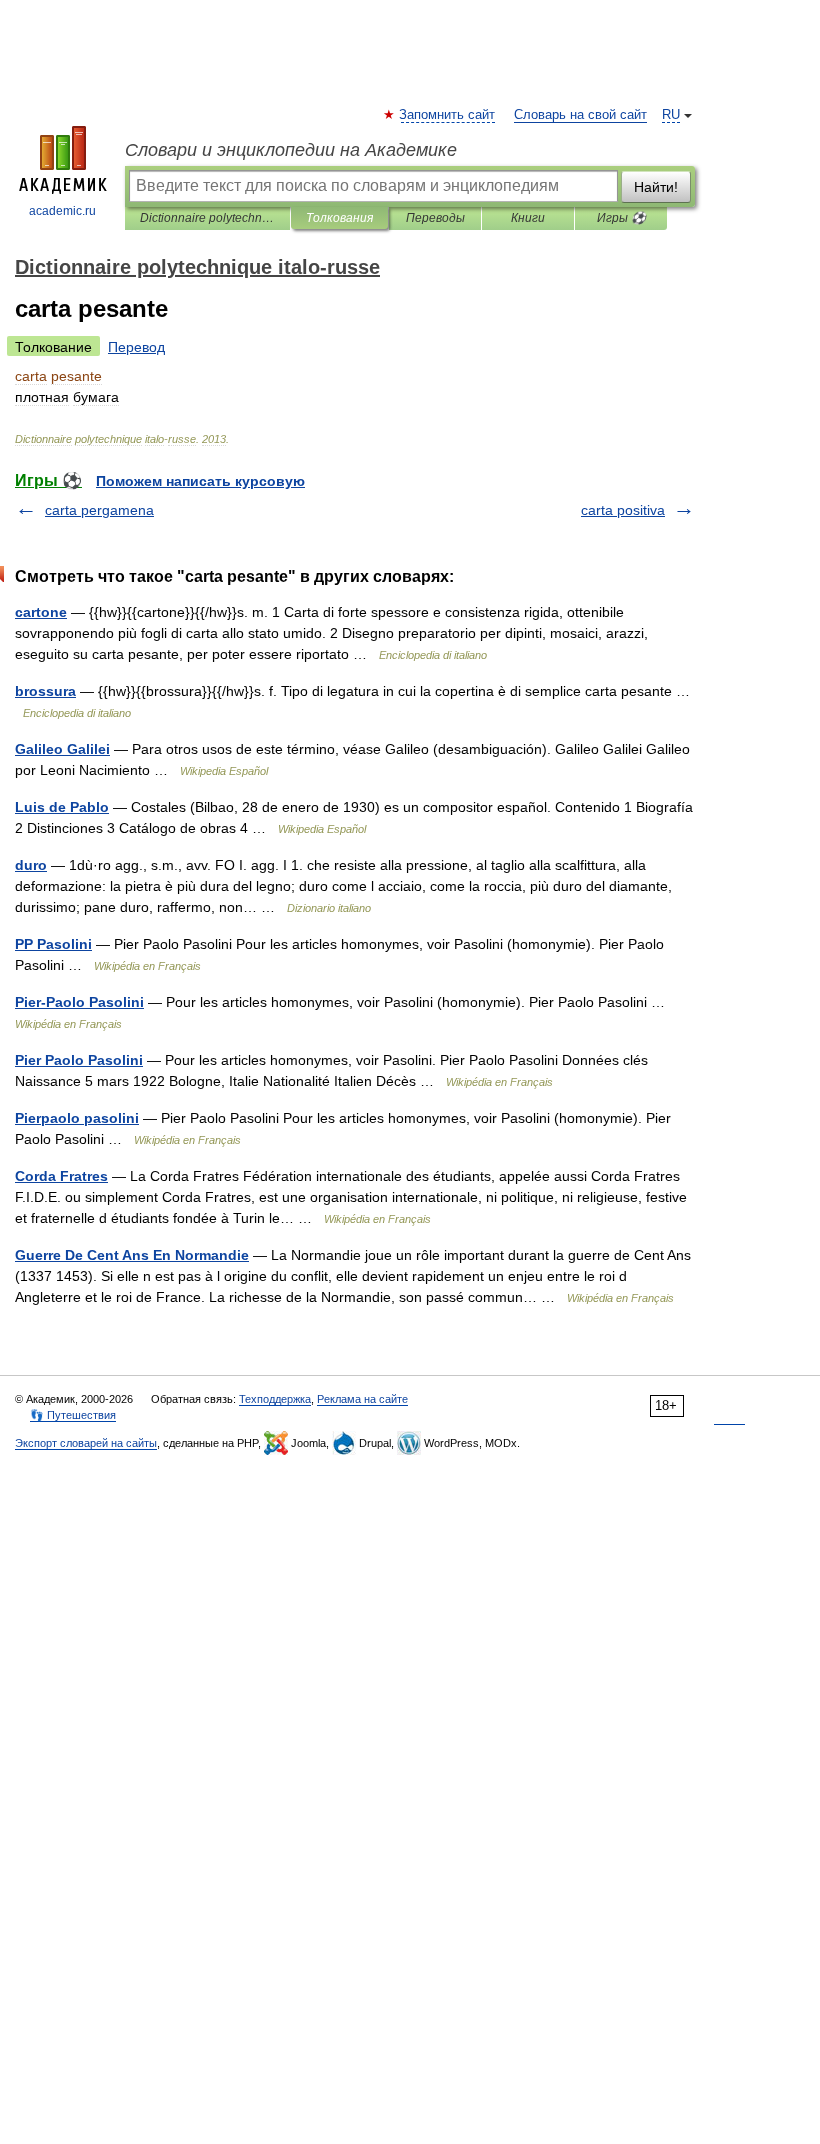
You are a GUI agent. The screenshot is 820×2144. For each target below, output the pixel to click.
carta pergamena (99, 510)
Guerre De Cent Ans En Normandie (132, 1255)
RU (671, 115)
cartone (41, 612)
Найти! (656, 187)
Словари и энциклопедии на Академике (291, 150)
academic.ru (62, 211)
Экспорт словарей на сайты (86, 1443)
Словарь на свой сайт (580, 115)
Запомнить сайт (448, 115)
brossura (45, 691)
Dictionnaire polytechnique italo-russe (207, 218)
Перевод (136, 347)
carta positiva (623, 510)
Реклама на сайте (362, 1399)
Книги (528, 218)
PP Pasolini (53, 944)
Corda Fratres (61, 1176)
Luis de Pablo (62, 807)
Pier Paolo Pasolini (79, 1060)
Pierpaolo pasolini (77, 1118)
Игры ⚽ (621, 218)
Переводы (435, 218)
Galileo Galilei (62, 749)
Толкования (339, 218)
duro (31, 865)
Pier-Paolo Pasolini (79, 1002)
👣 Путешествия (73, 1415)
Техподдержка (275, 1399)
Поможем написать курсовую (200, 481)
